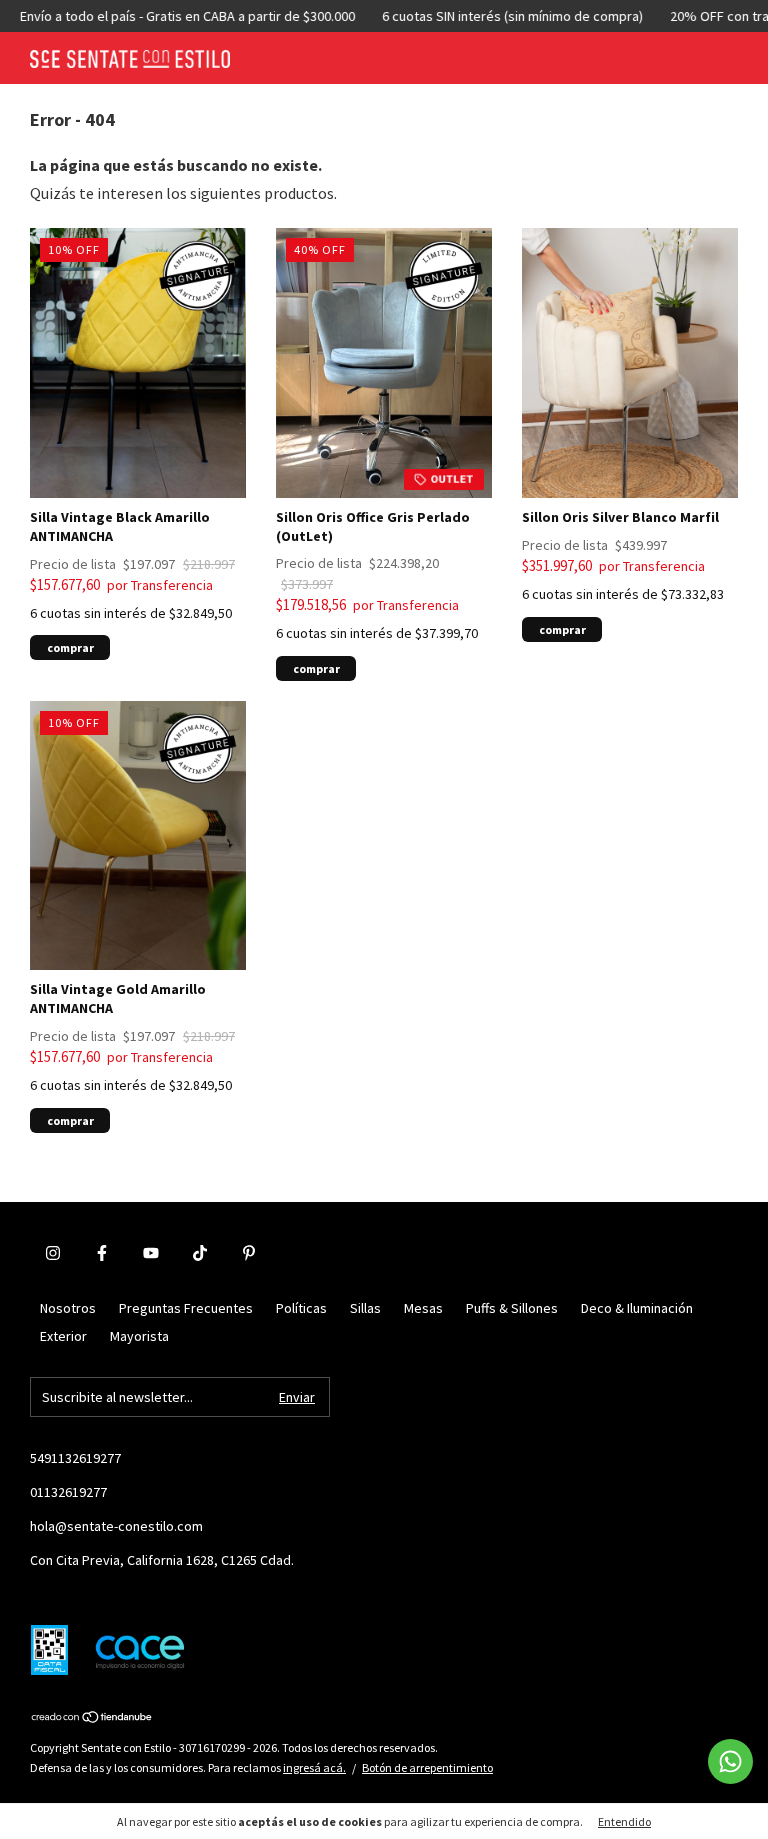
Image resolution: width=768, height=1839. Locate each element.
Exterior (63, 1336)
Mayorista (139, 1336)
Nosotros (68, 1308)
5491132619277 (75, 1458)
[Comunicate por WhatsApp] (730, 1761)
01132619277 (68, 1492)
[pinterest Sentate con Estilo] (249, 1253)
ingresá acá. (314, 1767)
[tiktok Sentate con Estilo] (200, 1253)
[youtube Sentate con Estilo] (151, 1253)
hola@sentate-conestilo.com (116, 1526)
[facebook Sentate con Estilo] (102, 1253)
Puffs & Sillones (512, 1308)
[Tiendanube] (92, 1718)
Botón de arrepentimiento (427, 1767)
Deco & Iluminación (637, 1308)
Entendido (624, 1821)
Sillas (365, 1308)
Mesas (423, 1308)
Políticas (301, 1308)
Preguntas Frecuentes (186, 1308)
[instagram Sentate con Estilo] (53, 1253)
